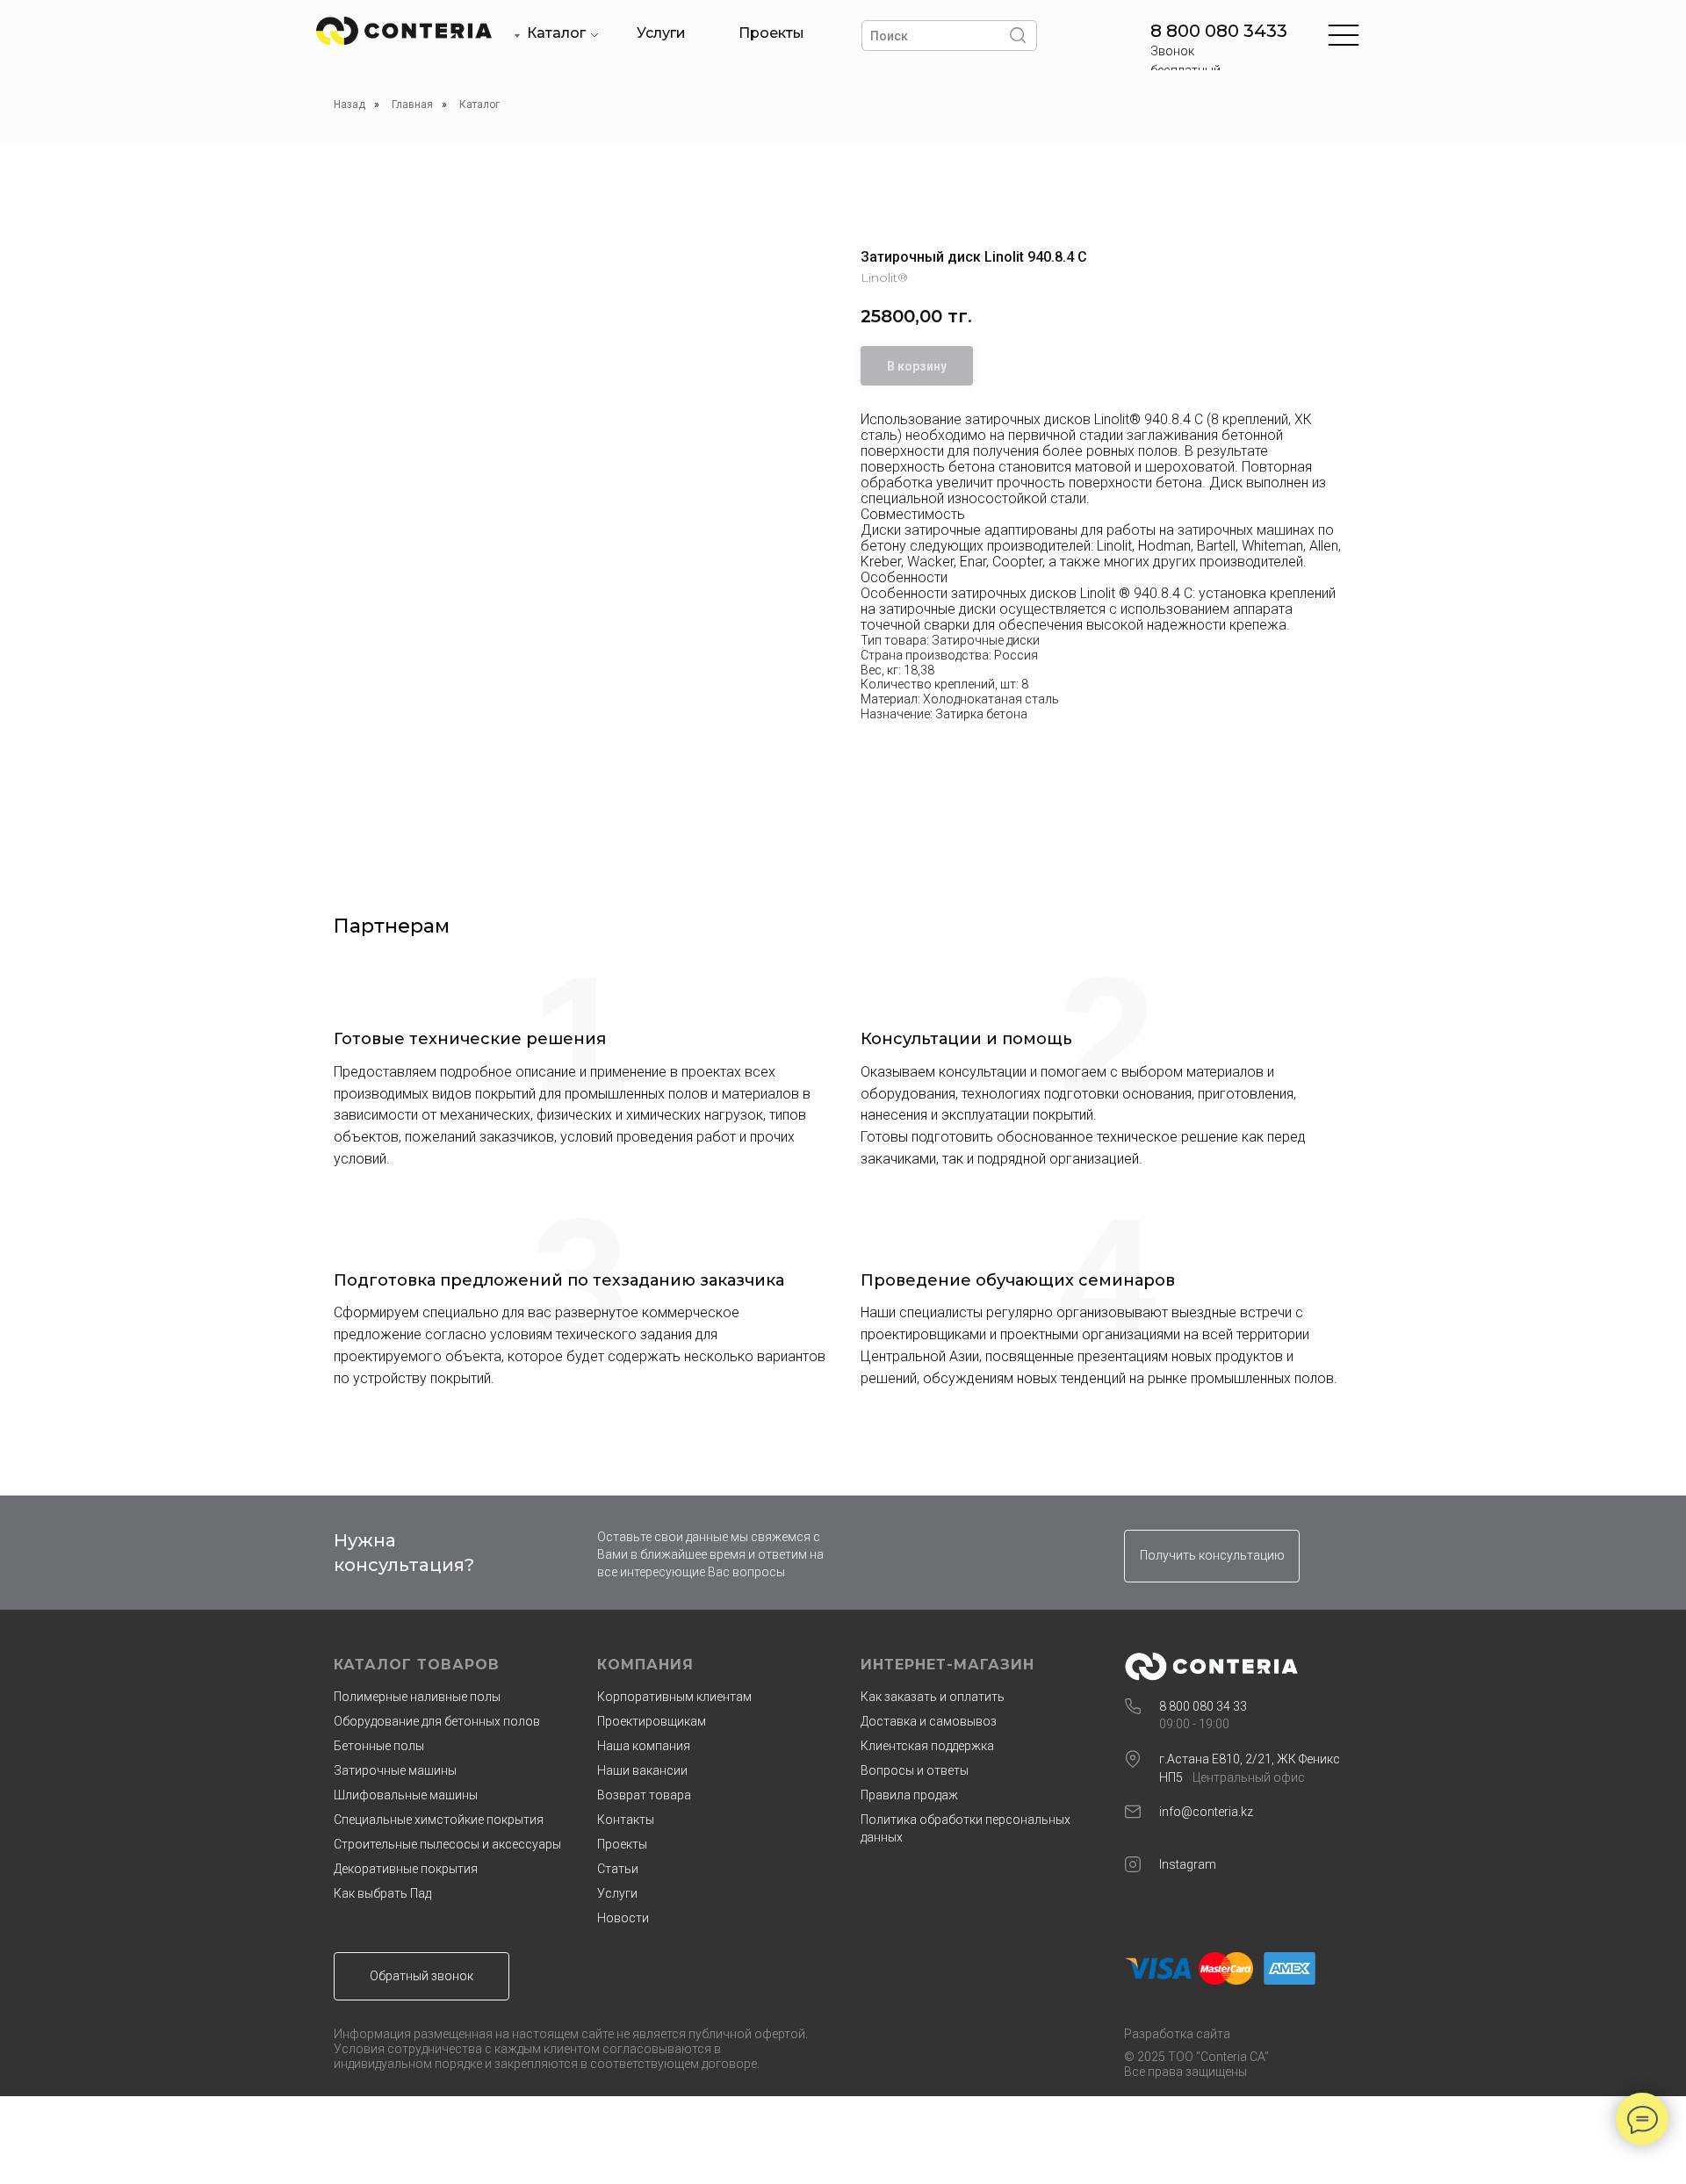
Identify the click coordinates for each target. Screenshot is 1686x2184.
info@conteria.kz (1206, 1812)
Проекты (771, 33)
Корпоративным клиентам (674, 1697)
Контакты (626, 1820)
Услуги (661, 33)
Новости (623, 1918)
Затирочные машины (395, 1770)
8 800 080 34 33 (1203, 1706)
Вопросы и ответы (915, 1770)
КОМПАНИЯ (645, 1665)
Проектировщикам (652, 1721)
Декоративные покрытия (406, 1869)
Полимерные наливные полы (417, 1697)
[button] (1212, 1556)
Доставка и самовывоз (929, 1721)
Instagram (1188, 1864)
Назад (349, 105)
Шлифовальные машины (406, 1795)
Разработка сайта (1177, 2034)
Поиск (889, 36)
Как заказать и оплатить (933, 1697)
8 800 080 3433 (1219, 31)
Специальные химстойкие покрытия (439, 1820)
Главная (412, 105)
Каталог (556, 33)
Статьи (618, 1869)
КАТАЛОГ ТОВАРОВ (417, 1665)
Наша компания (644, 1746)
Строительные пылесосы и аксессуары (447, 1844)
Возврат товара (644, 1795)
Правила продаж (909, 1795)
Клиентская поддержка (927, 1746)
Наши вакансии (642, 1770)
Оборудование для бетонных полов (437, 1721)
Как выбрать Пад (382, 1893)
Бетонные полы (379, 1746)
